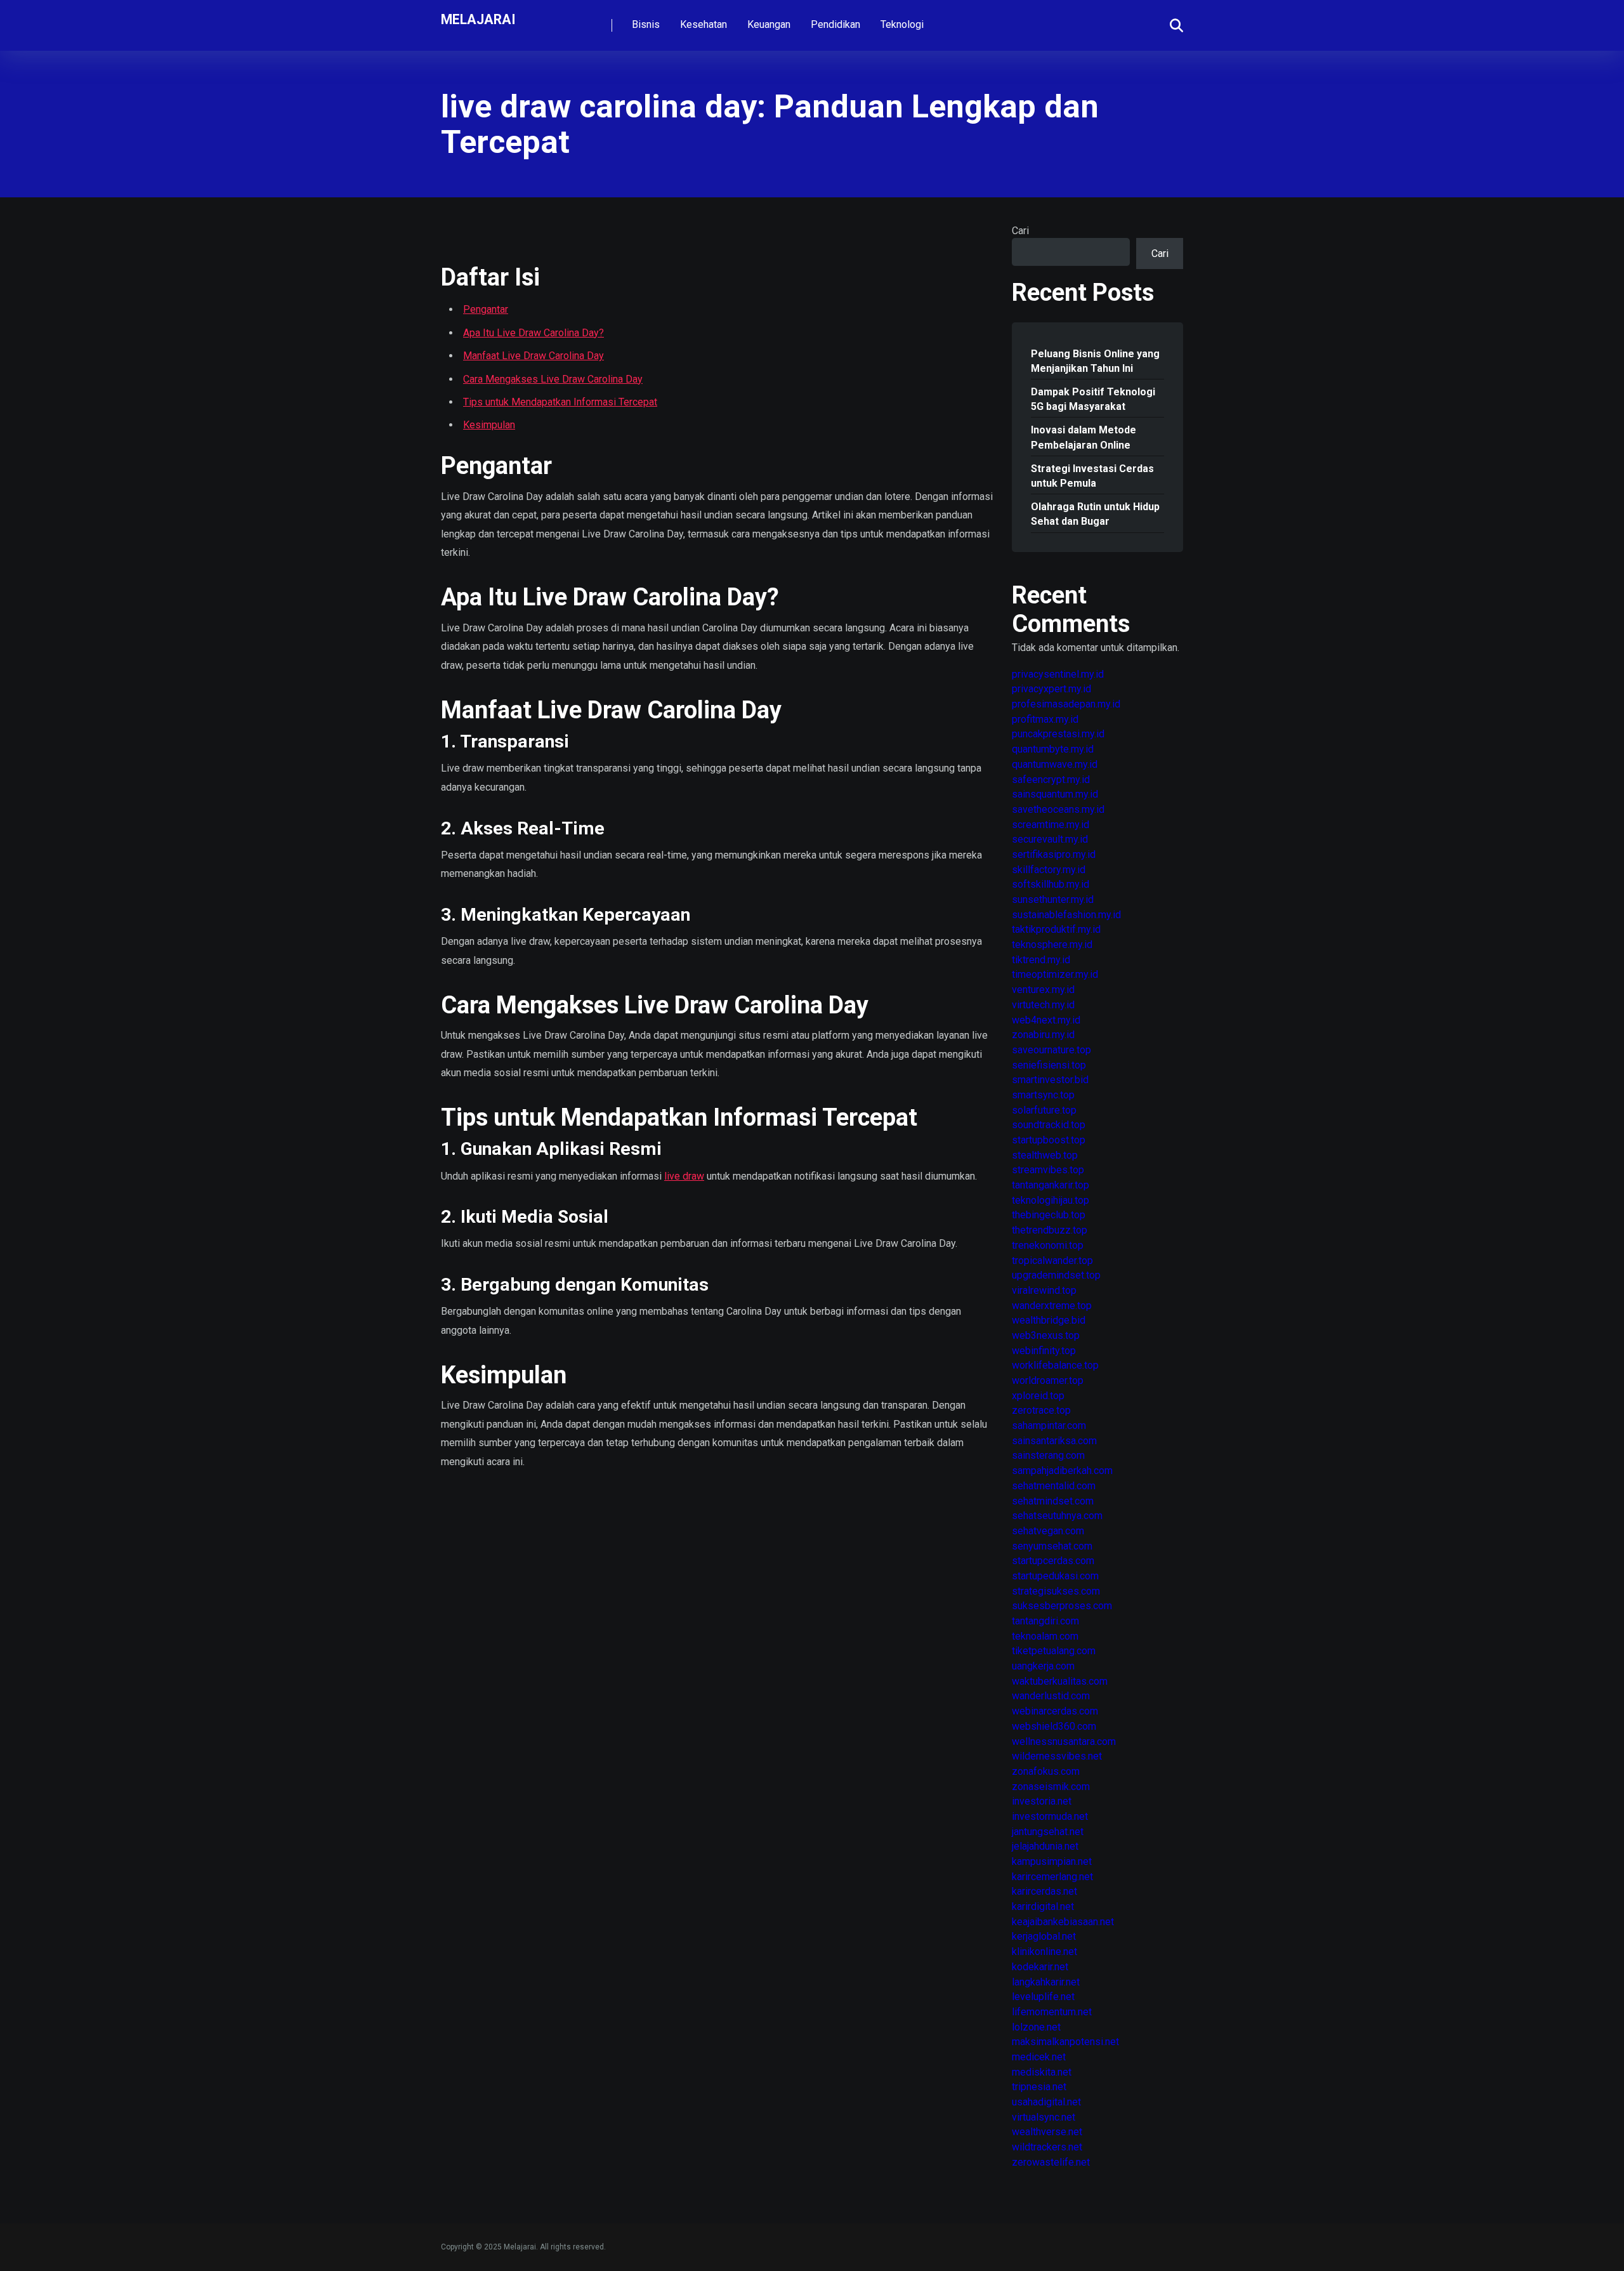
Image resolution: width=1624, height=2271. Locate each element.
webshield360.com (1054, 1726)
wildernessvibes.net (1057, 1756)
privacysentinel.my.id (1058, 674)
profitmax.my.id (1045, 719)
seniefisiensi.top (1049, 1065)
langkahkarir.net (1046, 1982)
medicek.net (1039, 2057)
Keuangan (769, 24)
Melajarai (478, 19)
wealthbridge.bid (1049, 1320)
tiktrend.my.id (1041, 960)
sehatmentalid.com (1054, 1486)
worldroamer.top (1048, 1380)
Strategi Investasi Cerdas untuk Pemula (1092, 476)
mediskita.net (1042, 2072)
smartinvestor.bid (1050, 1080)
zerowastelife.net (1051, 2162)
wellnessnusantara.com (1064, 1741)
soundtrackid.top (1049, 1125)
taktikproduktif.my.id (1056, 929)
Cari (1020, 231)
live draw (684, 1176)
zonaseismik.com (1051, 1787)
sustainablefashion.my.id (1066, 915)
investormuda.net (1050, 1816)
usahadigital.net (1046, 2102)
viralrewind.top (1044, 1290)
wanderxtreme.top (1052, 1306)
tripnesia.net (1039, 2087)
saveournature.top (1051, 1050)
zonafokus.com (1046, 1771)
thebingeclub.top (1049, 1215)
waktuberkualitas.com (1060, 1681)
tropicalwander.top (1052, 1261)
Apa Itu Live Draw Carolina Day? (534, 333)
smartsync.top (1043, 1095)
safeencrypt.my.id (1051, 780)
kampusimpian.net (1052, 1861)
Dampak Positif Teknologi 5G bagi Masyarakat (1093, 399)
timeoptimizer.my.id (1055, 974)
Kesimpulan (489, 425)
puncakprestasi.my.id (1058, 734)
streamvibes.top (1048, 1170)
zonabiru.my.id (1043, 1035)
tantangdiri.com (1045, 1621)
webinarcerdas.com (1055, 1711)
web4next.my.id (1046, 1020)
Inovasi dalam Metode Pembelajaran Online (1084, 437)
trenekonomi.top (1048, 1245)
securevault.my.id (1050, 839)
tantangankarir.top (1051, 1185)
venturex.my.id (1043, 990)
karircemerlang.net (1052, 1877)
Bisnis (646, 24)
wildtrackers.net (1047, 2147)
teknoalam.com (1045, 1636)
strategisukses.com (1056, 1591)
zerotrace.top (1041, 1410)
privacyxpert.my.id (1051, 689)
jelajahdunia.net (1045, 1846)
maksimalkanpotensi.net (1065, 2042)
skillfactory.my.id (1049, 870)
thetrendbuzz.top (1050, 1230)
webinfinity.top (1044, 1351)
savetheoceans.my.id (1058, 809)
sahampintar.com (1049, 1425)
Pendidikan (835, 24)
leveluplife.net (1043, 1997)
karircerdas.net (1044, 1891)
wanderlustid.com (1051, 1696)
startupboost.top (1049, 1140)
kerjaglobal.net (1044, 1936)
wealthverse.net (1047, 2132)
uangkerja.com (1043, 1666)
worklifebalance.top (1055, 1365)
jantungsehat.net (1048, 1832)
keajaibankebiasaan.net (1063, 1922)
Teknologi (902, 24)
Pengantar (486, 309)
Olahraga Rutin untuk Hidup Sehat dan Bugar (1095, 514)
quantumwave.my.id (1055, 764)
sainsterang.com (1048, 1455)
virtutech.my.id (1043, 1005)
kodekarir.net (1040, 1967)
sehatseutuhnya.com (1057, 1516)
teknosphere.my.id (1052, 945)
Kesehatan (704, 24)
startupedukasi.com (1055, 1576)
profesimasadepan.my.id (1066, 704)
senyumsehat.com (1052, 1546)
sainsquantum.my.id (1055, 794)
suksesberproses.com (1062, 1606)
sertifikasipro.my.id (1054, 854)
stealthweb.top (1045, 1155)
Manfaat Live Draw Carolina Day (534, 356)
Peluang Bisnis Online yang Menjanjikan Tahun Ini (1095, 361)
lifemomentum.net (1052, 2012)
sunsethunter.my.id (1053, 899)
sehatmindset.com (1053, 1501)
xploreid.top (1038, 1396)
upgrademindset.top (1056, 1275)
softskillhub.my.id (1051, 884)
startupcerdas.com (1053, 1561)
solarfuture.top (1044, 1110)
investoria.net (1042, 1801)
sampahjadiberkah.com (1062, 1471)
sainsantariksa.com (1054, 1441)
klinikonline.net (1044, 1952)
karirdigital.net (1043, 1906)
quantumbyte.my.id (1053, 749)
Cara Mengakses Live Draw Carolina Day (553, 379)
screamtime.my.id (1051, 825)
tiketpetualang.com (1054, 1651)
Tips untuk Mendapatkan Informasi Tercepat (560, 402)
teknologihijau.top (1051, 1200)
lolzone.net (1036, 2027)
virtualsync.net (1044, 2117)
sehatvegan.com (1048, 1531)
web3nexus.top (1046, 1335)
